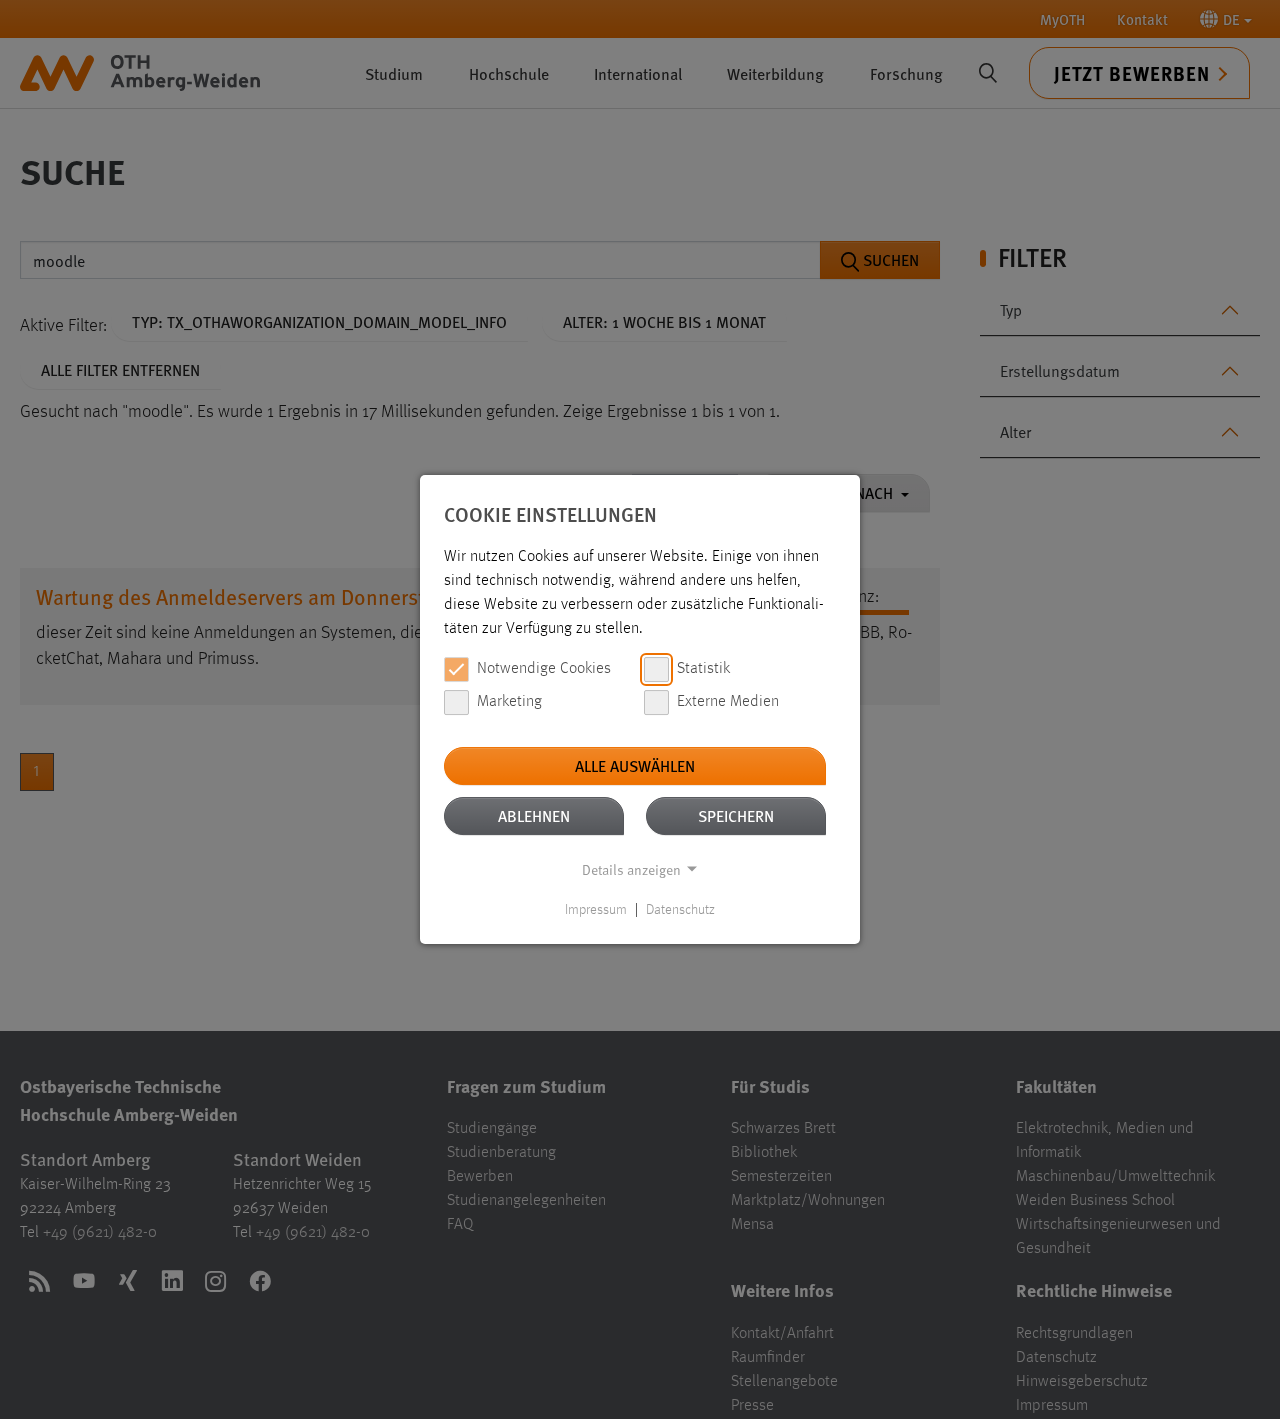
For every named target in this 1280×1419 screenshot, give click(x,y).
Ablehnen (534, 815)
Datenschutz (680, 910)
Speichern (736, 815)
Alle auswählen (635, 765)
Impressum (596, 910)
